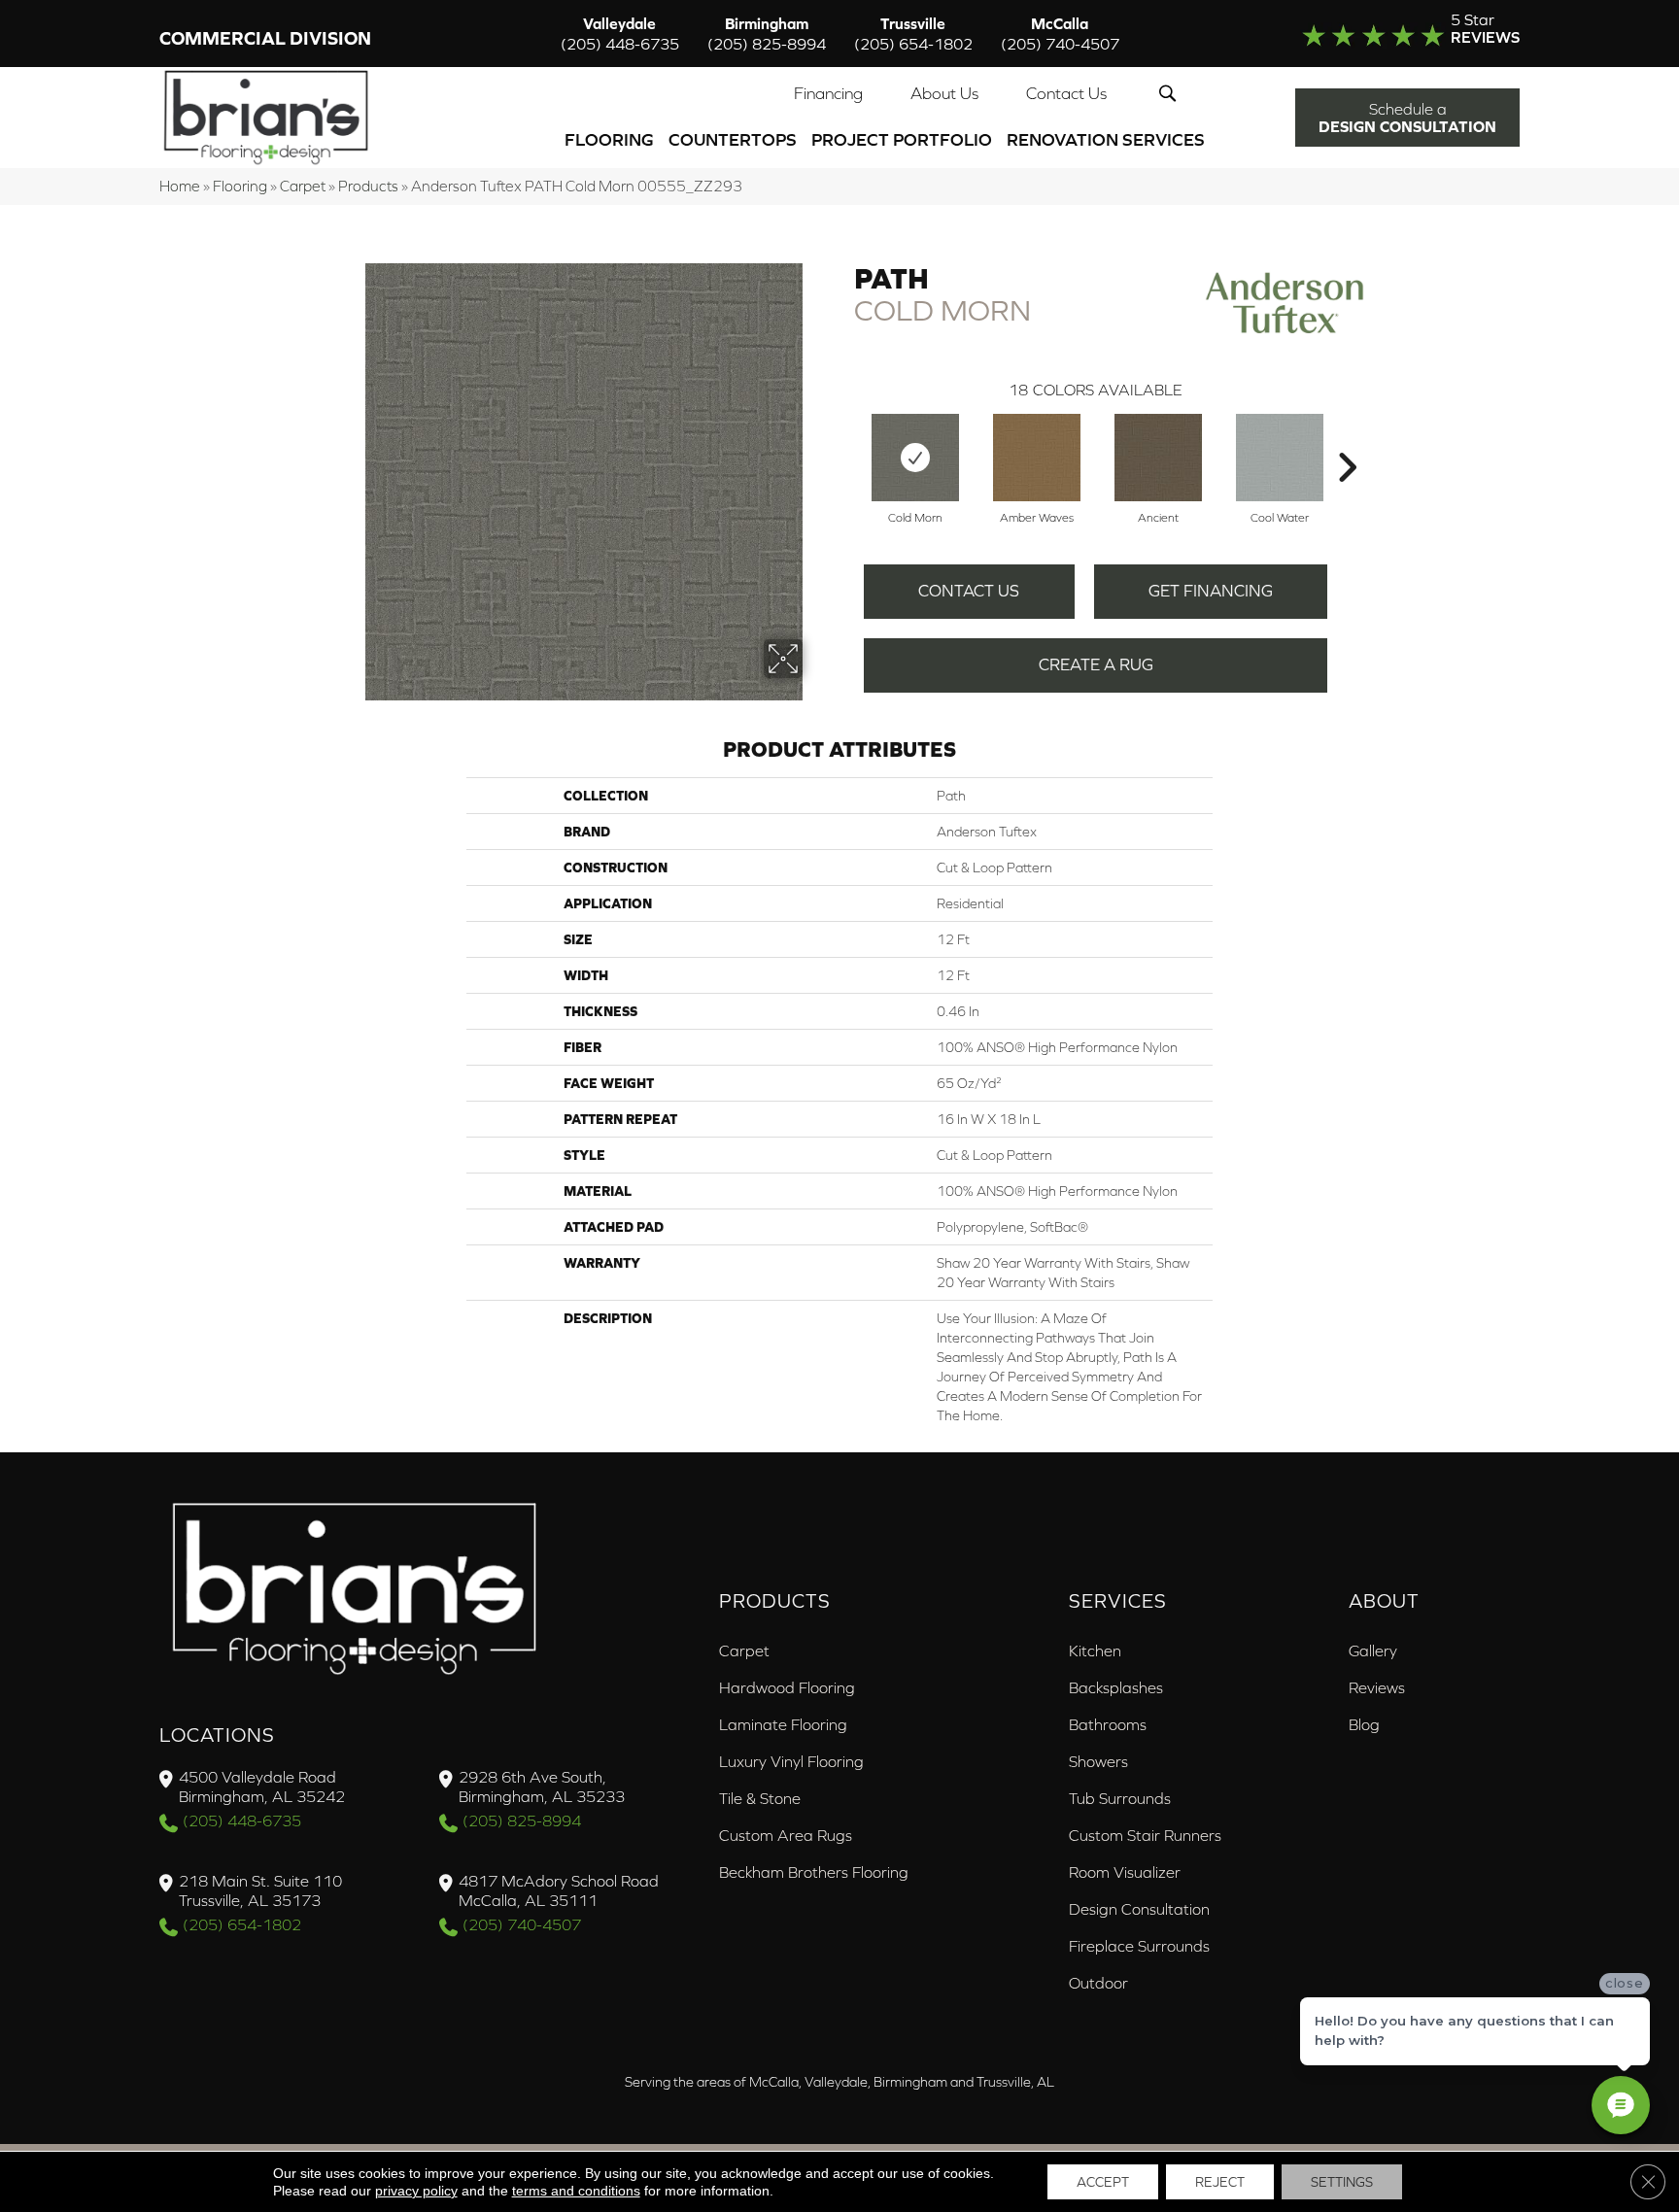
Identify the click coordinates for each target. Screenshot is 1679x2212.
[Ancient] (1158, 458)
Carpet (303, 186)
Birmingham (767, 34)
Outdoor (1098, 1983)
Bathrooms (1108, 1724)
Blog (1364, 1724)
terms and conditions (576, 2191)
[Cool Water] (1280, 458)
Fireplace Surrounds (1139, 1946)
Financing (828, 93)
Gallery (1373, 1650)
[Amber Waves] (1037, 458)
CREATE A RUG (1096, 664)
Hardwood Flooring (787, 1687)
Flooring (609, 139)
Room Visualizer (1125, 1872)
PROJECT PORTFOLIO (902, 139)
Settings (1342, 2182)
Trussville (913, 34)
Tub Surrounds (1120, 1798)
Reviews (1377, 1687)
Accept (1103, 2182)
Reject (1220, 2182)
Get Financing (1211, 591)
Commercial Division (265, 38)
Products (368, 186)
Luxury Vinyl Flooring (791, 1761)
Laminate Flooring (783, 1724)
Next (1347, 438)
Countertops (733, 139)
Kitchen (1095, 1650)
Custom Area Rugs (786, 1835)
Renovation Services (1106, 139)
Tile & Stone (760, 1798)
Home (180, 186)
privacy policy (416, 2191)
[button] (1171, 93)
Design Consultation (1139, 1909)
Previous (844, 438)
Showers (1098, 1761)
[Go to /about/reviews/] (1371, 33)
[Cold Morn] (915, 458)
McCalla (1060, 34)
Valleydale (620, 34)
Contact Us (1066, 93)
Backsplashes (1116, 1687)
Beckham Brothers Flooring (814, 1872)
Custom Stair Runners (1145, 1835)
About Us (944, 93)
